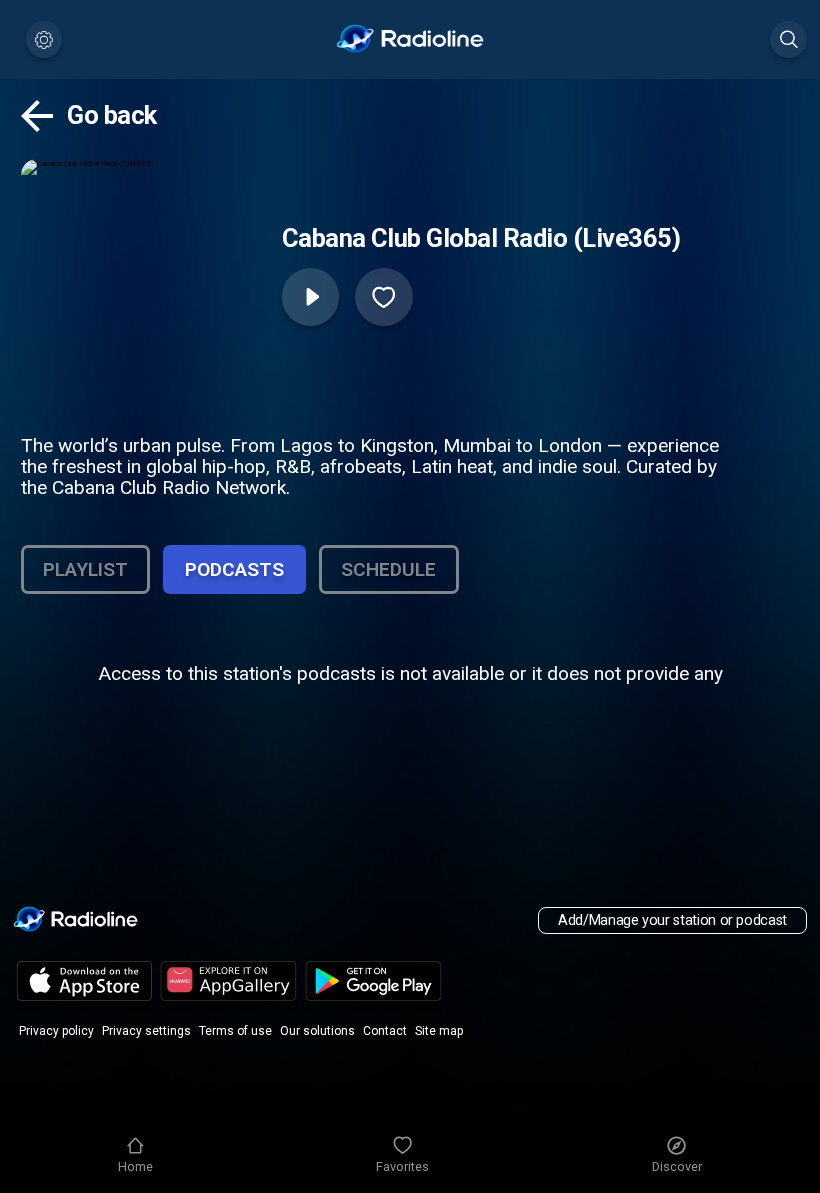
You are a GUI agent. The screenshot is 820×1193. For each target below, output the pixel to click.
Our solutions (317, 1031)
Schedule (388, 569)
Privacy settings (146, 1031)
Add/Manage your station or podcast (672, 920)
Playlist (85, 569)
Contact (385, 1031)
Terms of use (235, 1031)
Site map (439, 1031)
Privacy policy (56, 1031)
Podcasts (234, 569)
